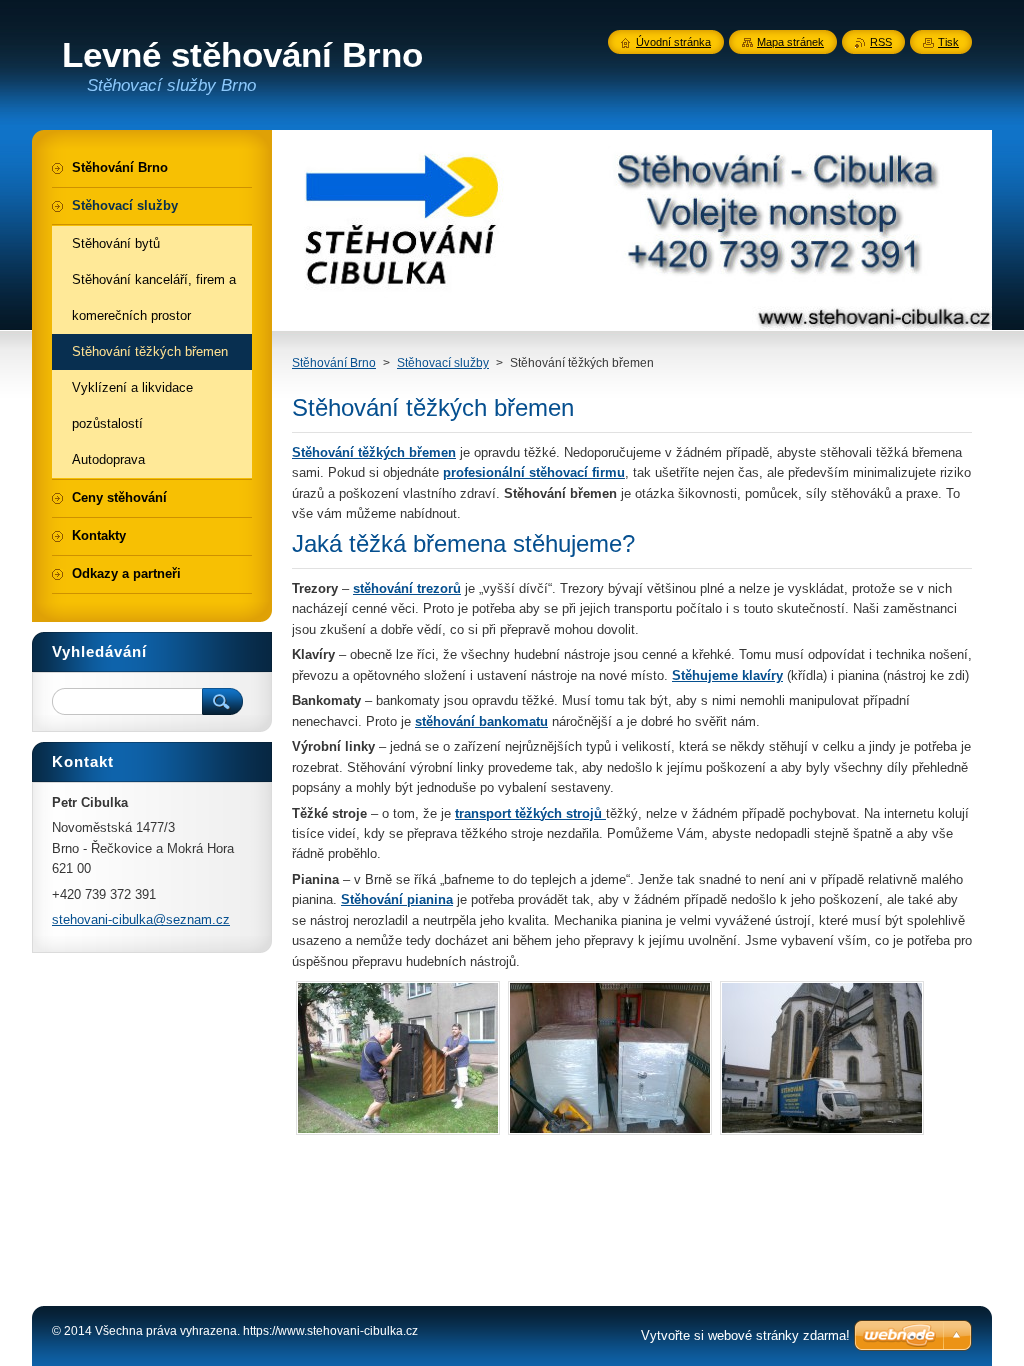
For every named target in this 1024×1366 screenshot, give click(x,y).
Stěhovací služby (443, 363)
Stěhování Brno (334, 363)
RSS (881, 42)
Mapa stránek (790, 42)
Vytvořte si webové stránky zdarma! (745, 1335)
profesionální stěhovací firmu (534, 472)
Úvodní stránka (673, 42)
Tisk (948, 42)
